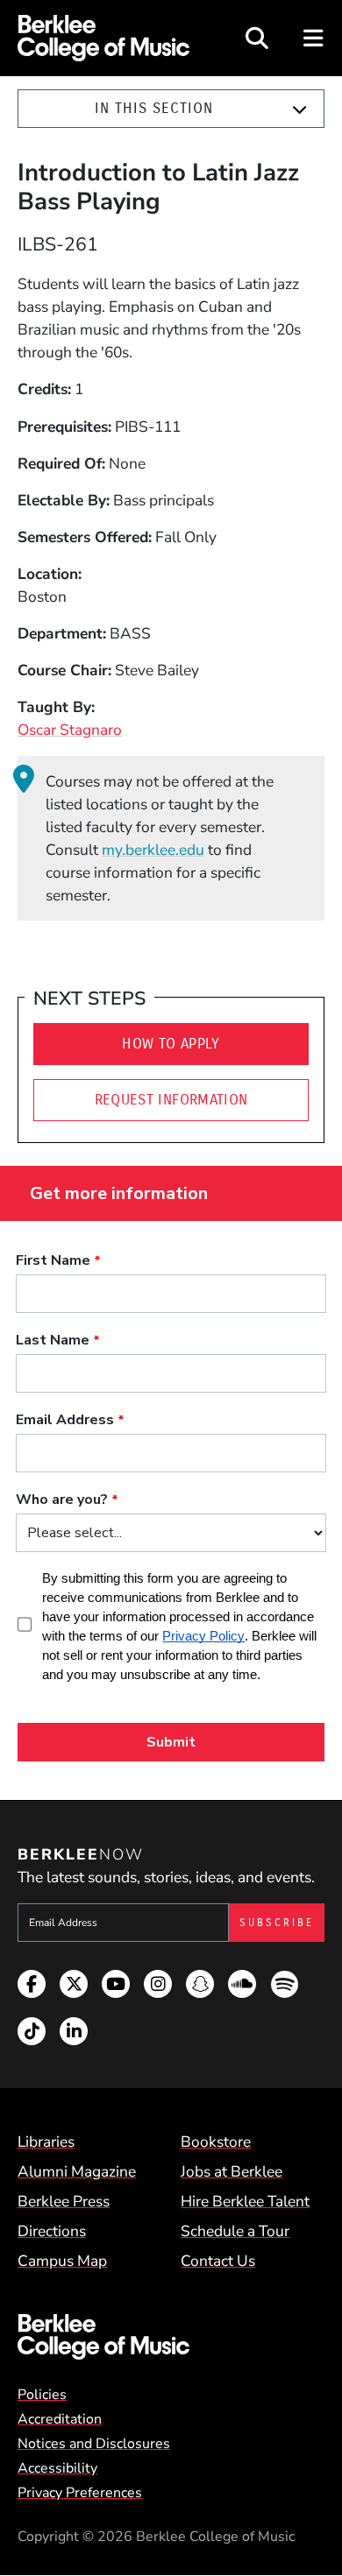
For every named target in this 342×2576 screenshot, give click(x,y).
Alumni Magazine (77, 2171)
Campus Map (62, 2261)
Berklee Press (64, 2201)
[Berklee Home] (171, 2337)
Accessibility (57, 2468)
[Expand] (299, 109)
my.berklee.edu (153, 850)
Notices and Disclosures (94, 2444)
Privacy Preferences (80, 2493)
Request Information (171, 1100)
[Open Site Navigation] (314, 38)
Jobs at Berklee (232, 2171)
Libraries (46, 2142)
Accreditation (60, 2419)
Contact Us (218, 2261)
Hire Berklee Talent (245, 2201)
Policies (42, 2395)
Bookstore (216, 2142)
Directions (52, 2231)
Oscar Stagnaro (70, 730)
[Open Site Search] (257, 38)
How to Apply (171, 1044)
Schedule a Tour (235, 2231)
